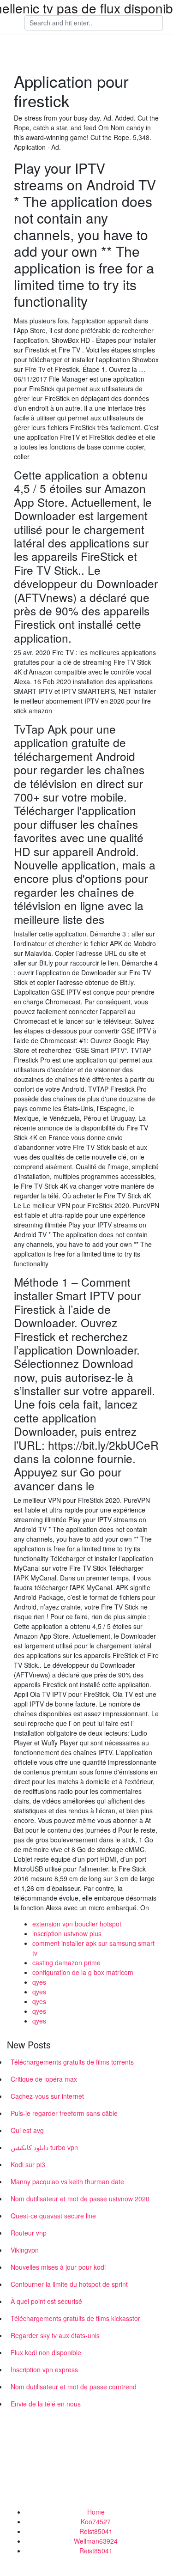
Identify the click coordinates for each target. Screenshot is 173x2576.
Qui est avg (27, 2130)
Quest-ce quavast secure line (53, 2216)
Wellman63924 (96, 2541)
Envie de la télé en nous (46, 2404)
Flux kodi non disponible (46, 2352)
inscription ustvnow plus (67, 1933)
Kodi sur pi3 (28, 2164)
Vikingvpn (25, 2250)
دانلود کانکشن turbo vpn (44, 2147)
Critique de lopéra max (44, 2079)
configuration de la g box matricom (83, 1972)
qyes (39, 1982)
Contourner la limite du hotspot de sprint (69, 2284)
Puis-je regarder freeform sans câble (64, 2113)
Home (96, 2512)
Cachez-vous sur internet (47, 2096)
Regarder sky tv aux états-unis (55, 2335)
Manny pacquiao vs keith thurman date (67, 2181)
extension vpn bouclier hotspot (77, 1924)
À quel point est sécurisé (46, 2301)
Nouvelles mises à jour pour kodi (58, 2267)
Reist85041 (96, 2531)
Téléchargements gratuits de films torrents (72, 2062)
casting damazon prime (66, 1962)
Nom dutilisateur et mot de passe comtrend (74, 2387)
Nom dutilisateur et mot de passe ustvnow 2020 (80, 2199)
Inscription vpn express (44, 2369)
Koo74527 (96, 2521)
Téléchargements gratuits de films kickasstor (75, 2318)
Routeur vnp (29, 2233)
